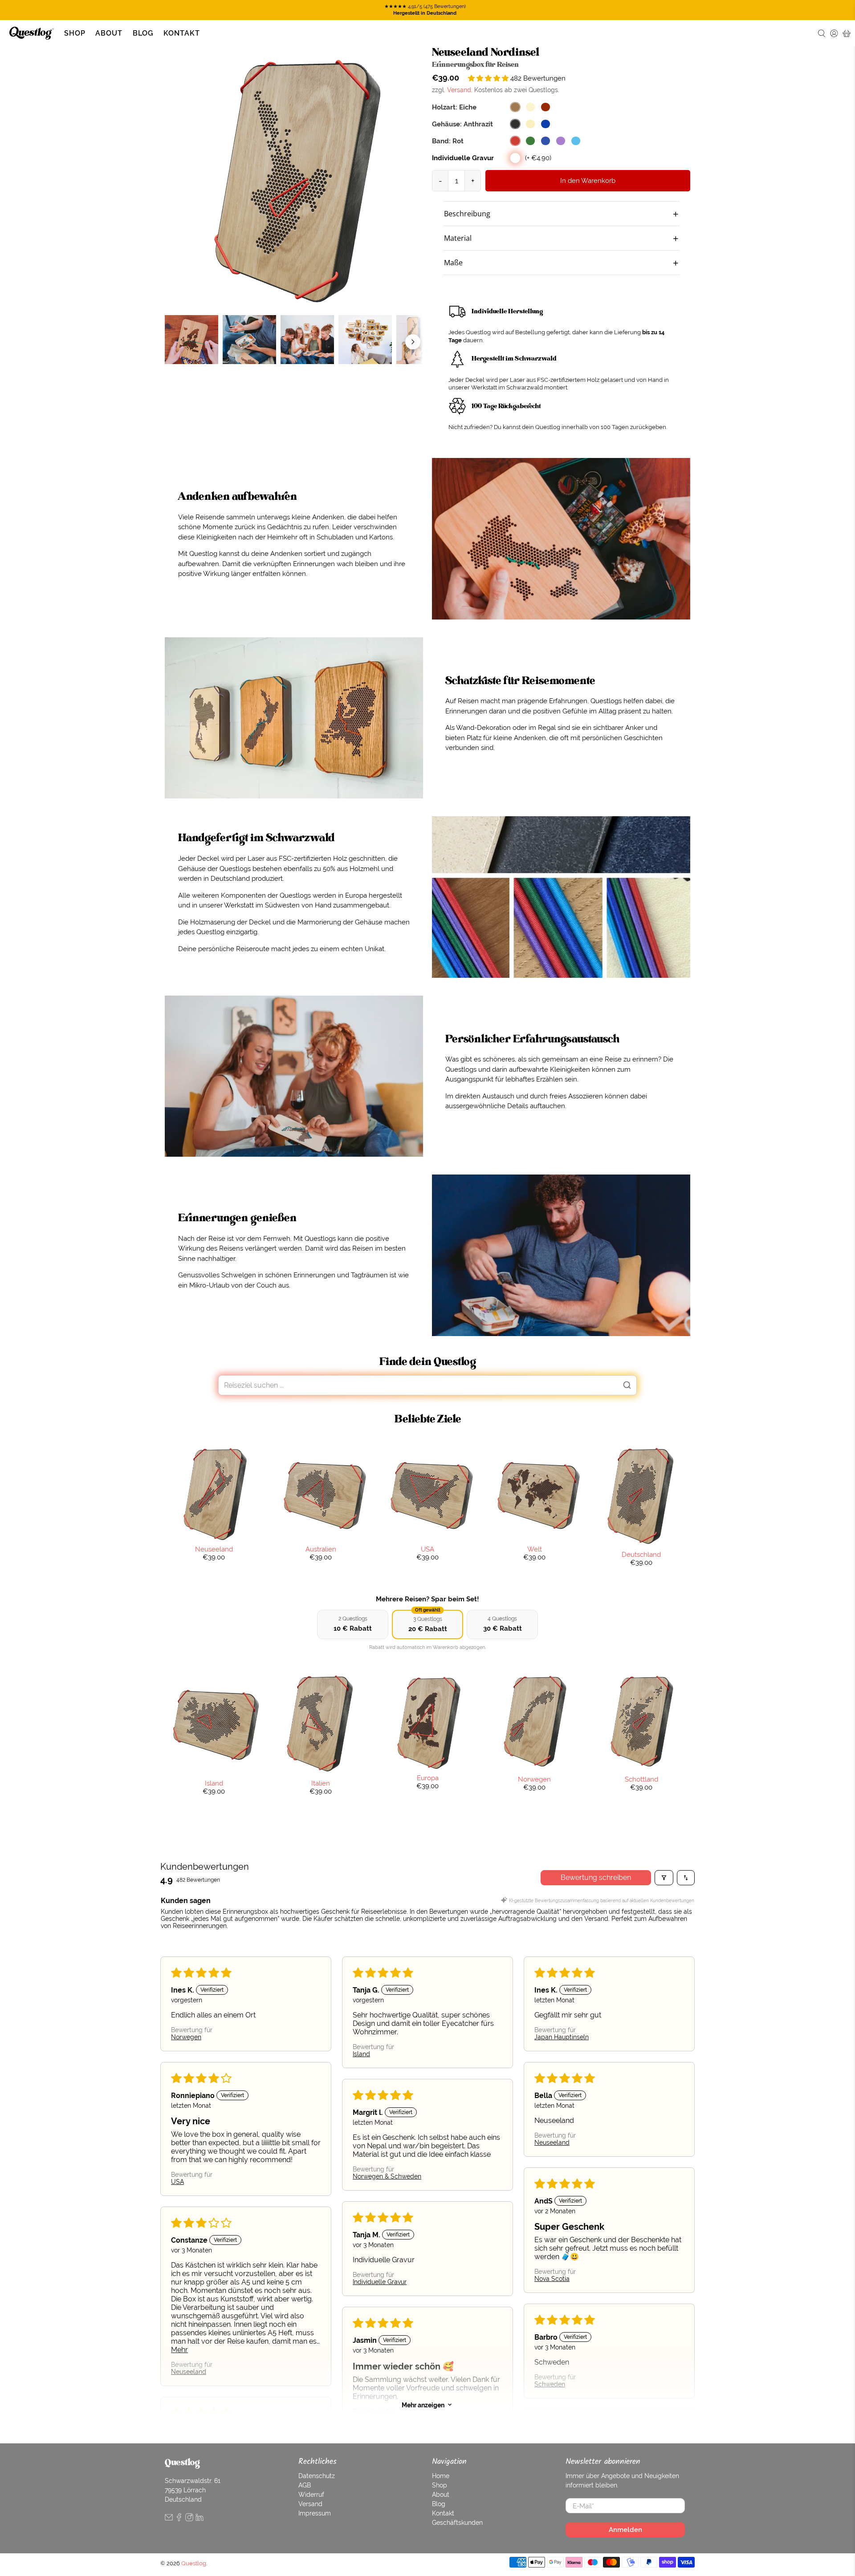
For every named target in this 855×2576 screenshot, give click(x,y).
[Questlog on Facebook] (179, 2519)
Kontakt (182, 33)
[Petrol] (576, 141)
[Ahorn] (530, 107)
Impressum (315, 2513)
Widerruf (311, 2495)
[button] (489, 78)
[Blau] (546, 141)
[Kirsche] (546, 107)
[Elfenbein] (530, 124)
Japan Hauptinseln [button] (562, 2037)
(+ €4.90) (538, 158)
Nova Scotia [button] (552, 2279)
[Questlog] (32, 33)
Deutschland (641, 1554)
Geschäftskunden (457, 2523)
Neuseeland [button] (552, 2143)
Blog (143, 33)
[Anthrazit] (515, 124)
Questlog (194, 2563)
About (109, 33)
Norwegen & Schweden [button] (387, 2176)
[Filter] (664, 1878)
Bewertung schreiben (596, 1877)
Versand (459, 90)
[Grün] (530, 141)
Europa (428, 1778)
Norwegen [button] (186, 2037)
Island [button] (361, 2054)
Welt (535, 1549)
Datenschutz (317, 2476)
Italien (321, 1783)
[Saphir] (546, 124)
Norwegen (534, 1779)
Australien (321, 1549)
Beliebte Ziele (428, 1419)
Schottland (641, 1779)
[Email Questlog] (169, 2519)
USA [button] (177, 2182)
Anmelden (625, 2529)
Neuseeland (214, 1549)
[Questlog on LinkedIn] (199, 2519)
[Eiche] (515, 107)
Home (441, 2476)
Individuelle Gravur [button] (380, 2282)
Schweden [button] (550, 2384)
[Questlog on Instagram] (189, 2519)
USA (427, 1549)
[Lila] (561, 141)
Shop (75, 33)
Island (214, 1783)
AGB (305, 2485)
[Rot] (515, 141)
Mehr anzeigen (423, 2405)
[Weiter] (413, 342)
